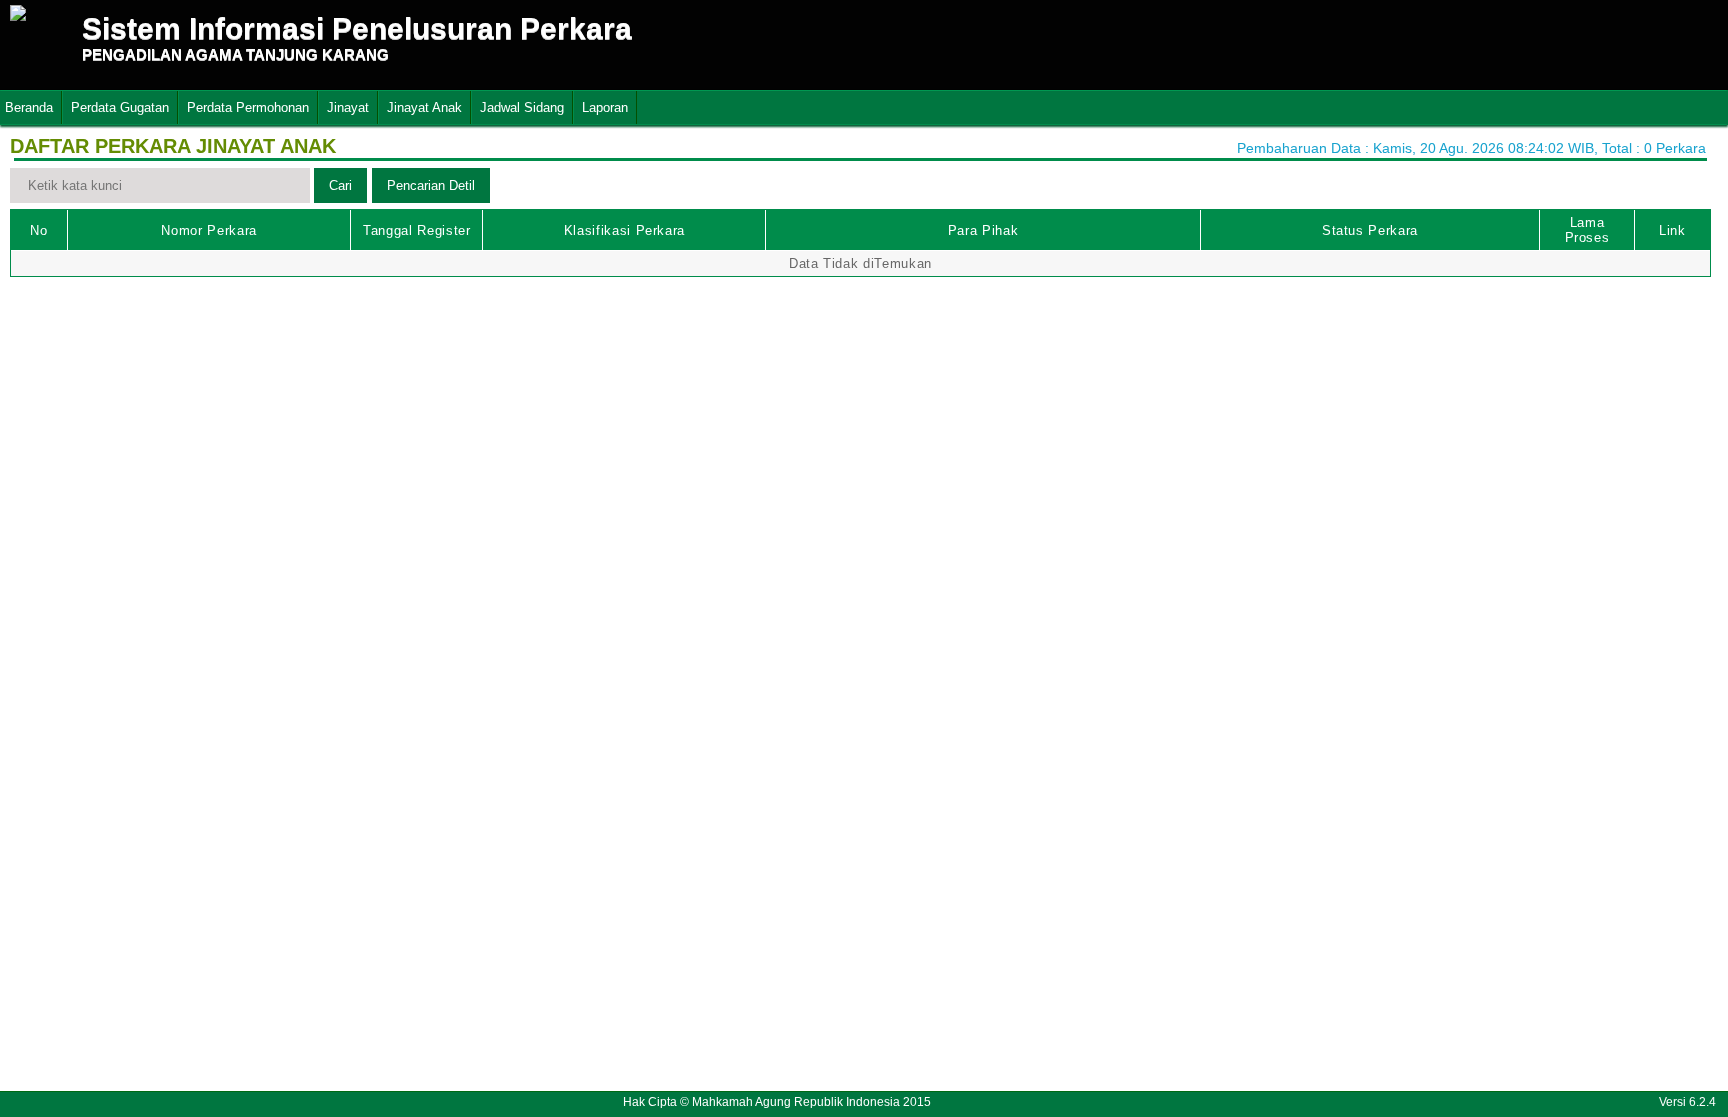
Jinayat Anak (424, 107)
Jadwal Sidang (522, 107)
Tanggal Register (416, 230)
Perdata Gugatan (120, 107)
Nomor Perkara (208, 230)
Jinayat (348, 107)
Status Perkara (1370, 230)
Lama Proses (1587, 230)
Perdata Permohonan (248, 107)
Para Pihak (983, 230)
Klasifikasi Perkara (624, 230)
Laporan (605, 107)
